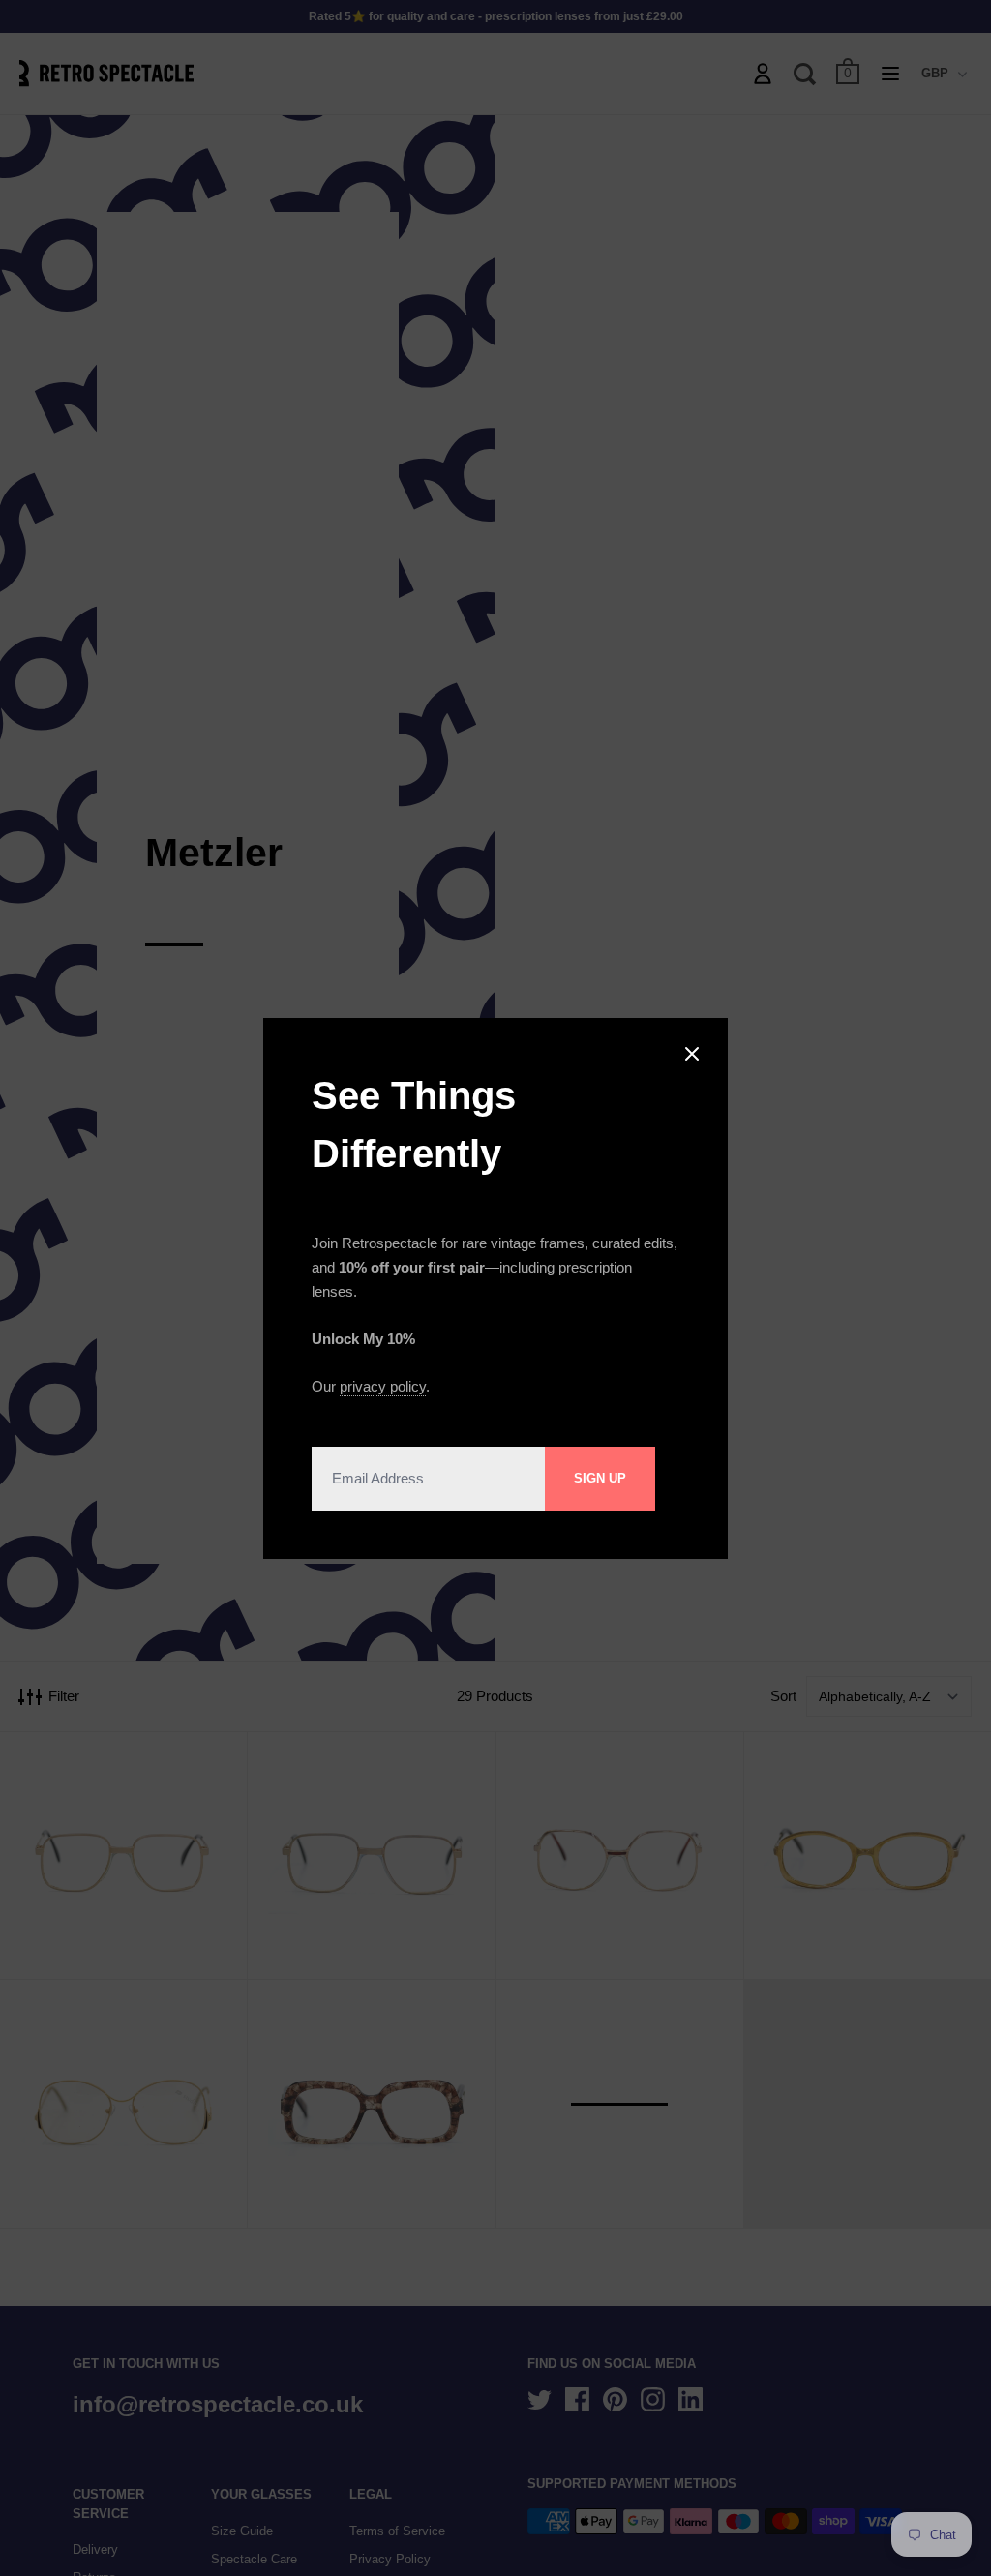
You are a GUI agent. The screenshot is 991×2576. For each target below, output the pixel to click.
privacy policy (383, 1386)
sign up (600, 1478)
